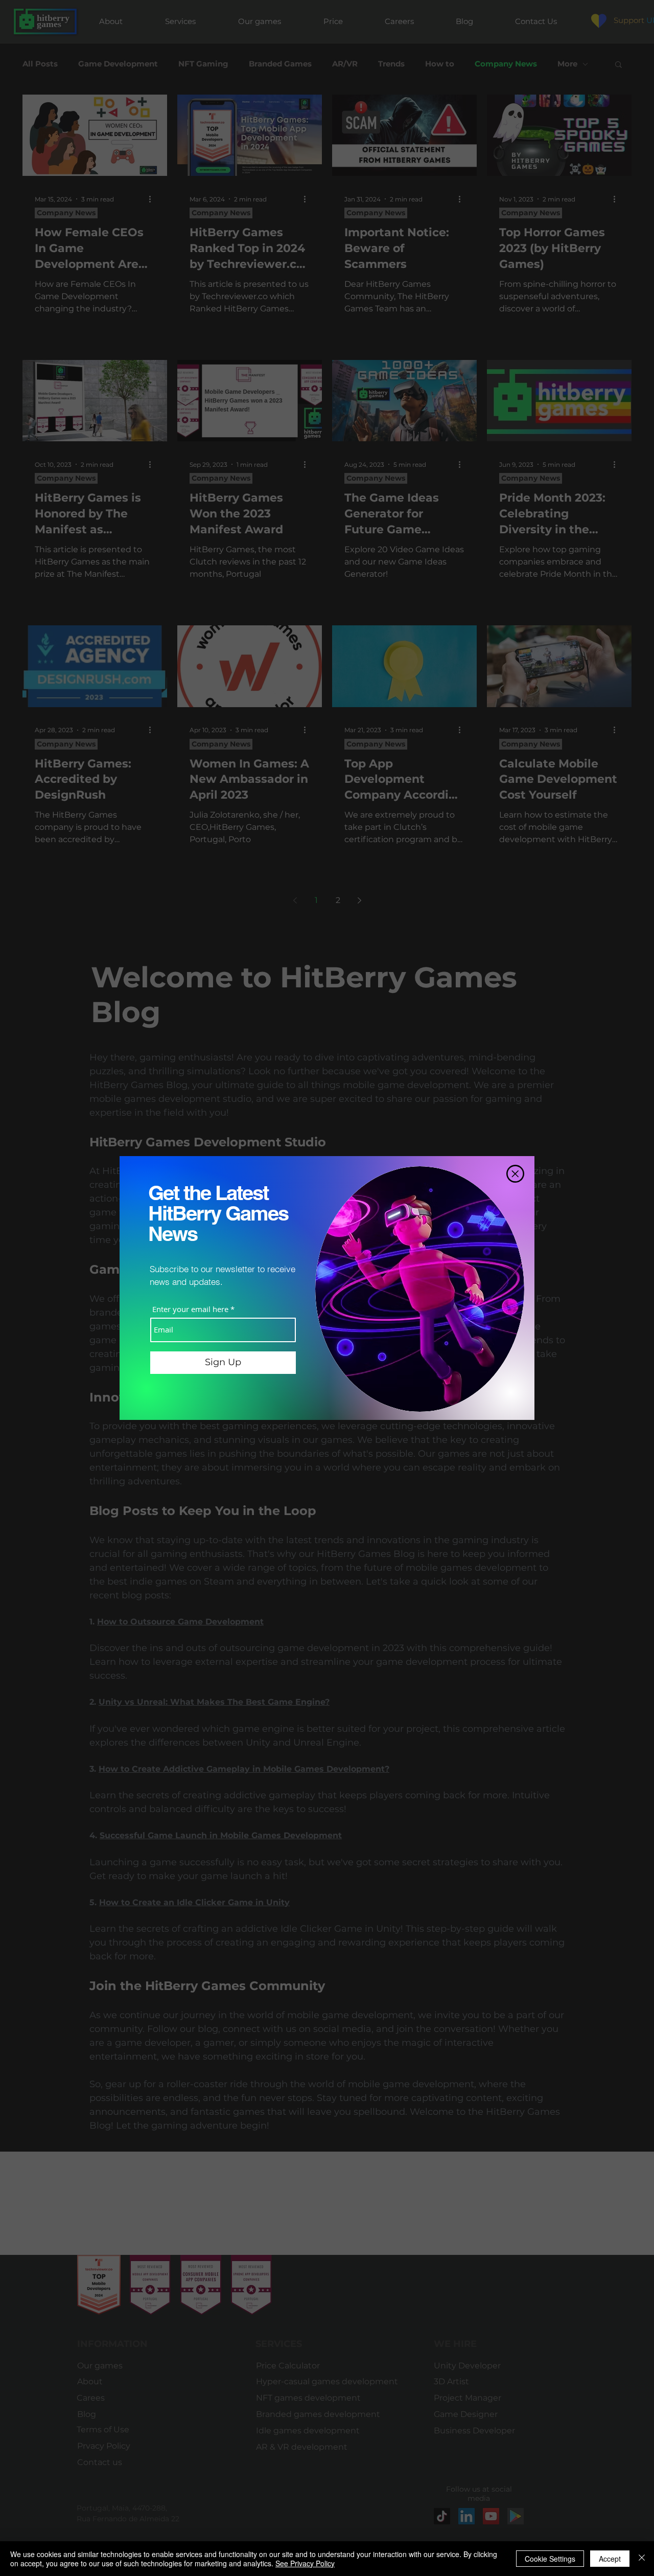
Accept (610, 2559)
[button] (515, 1174)
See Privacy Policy (305, 2563)
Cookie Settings (550, 2559)
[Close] (642, 2559)
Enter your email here (190, 1309)
